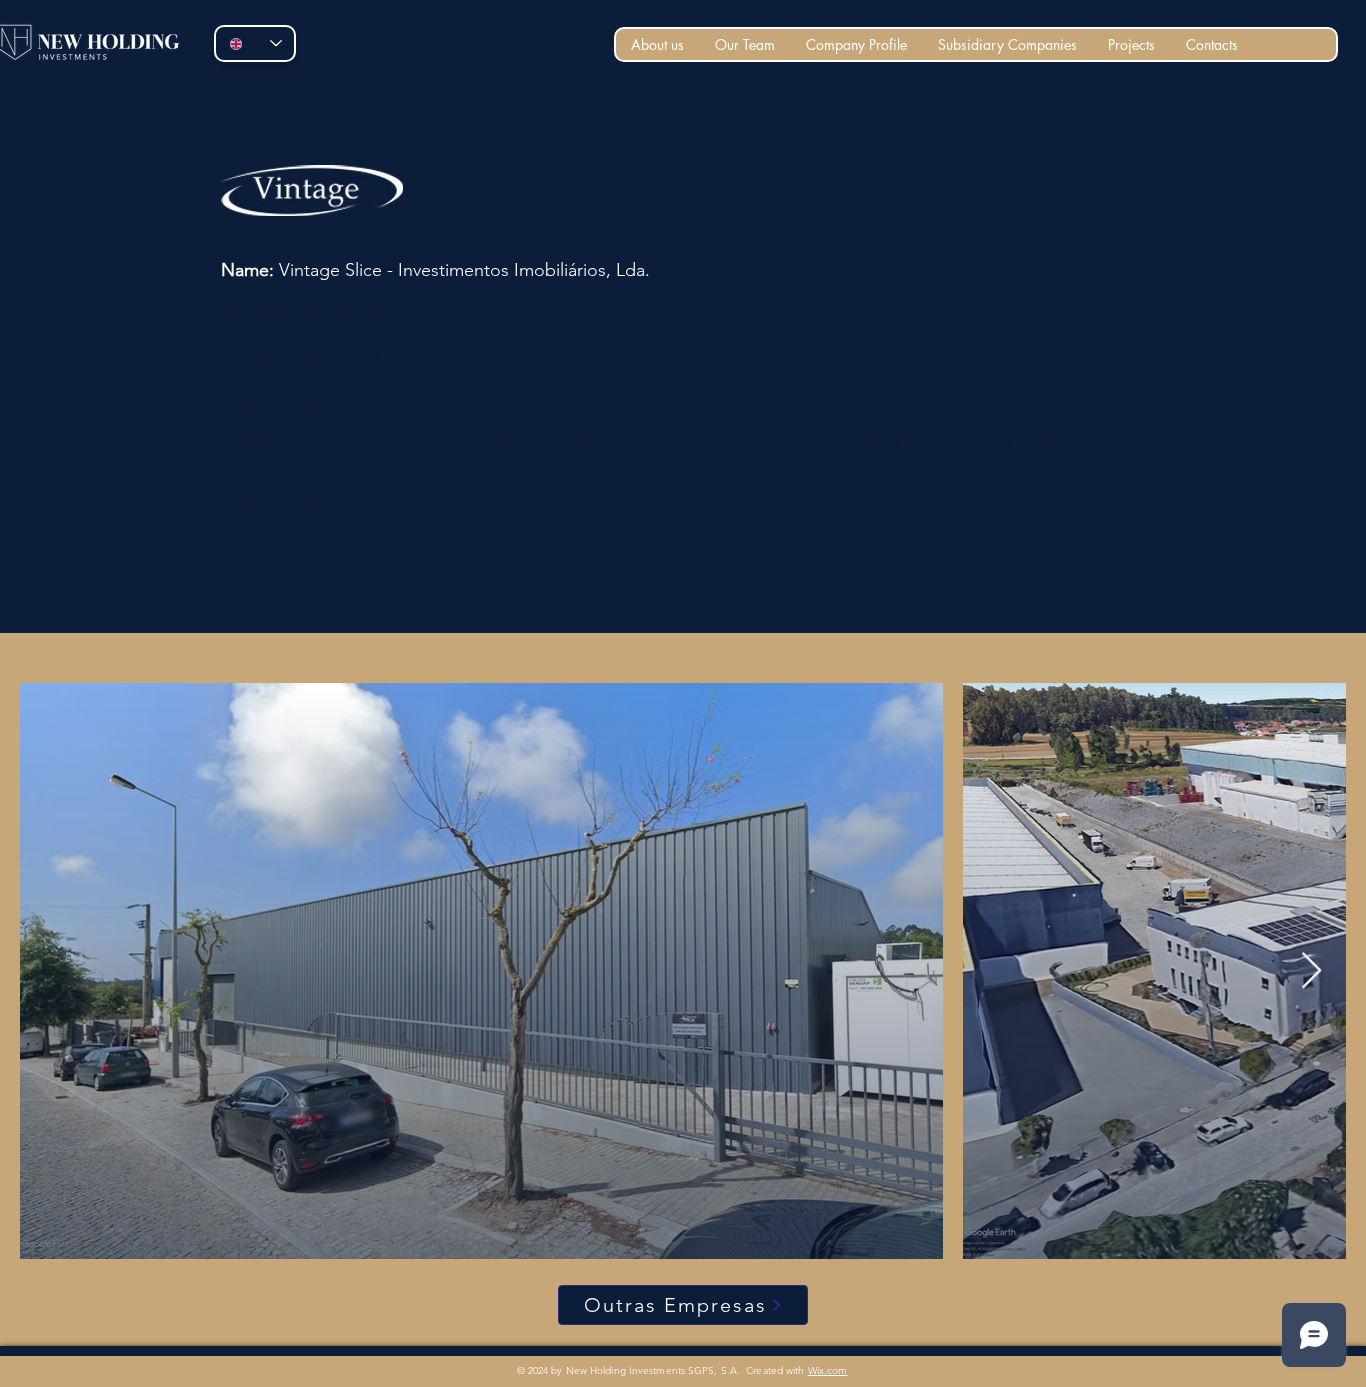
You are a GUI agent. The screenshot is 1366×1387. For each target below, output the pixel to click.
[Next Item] (1311, 971)
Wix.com (828, 1370)
